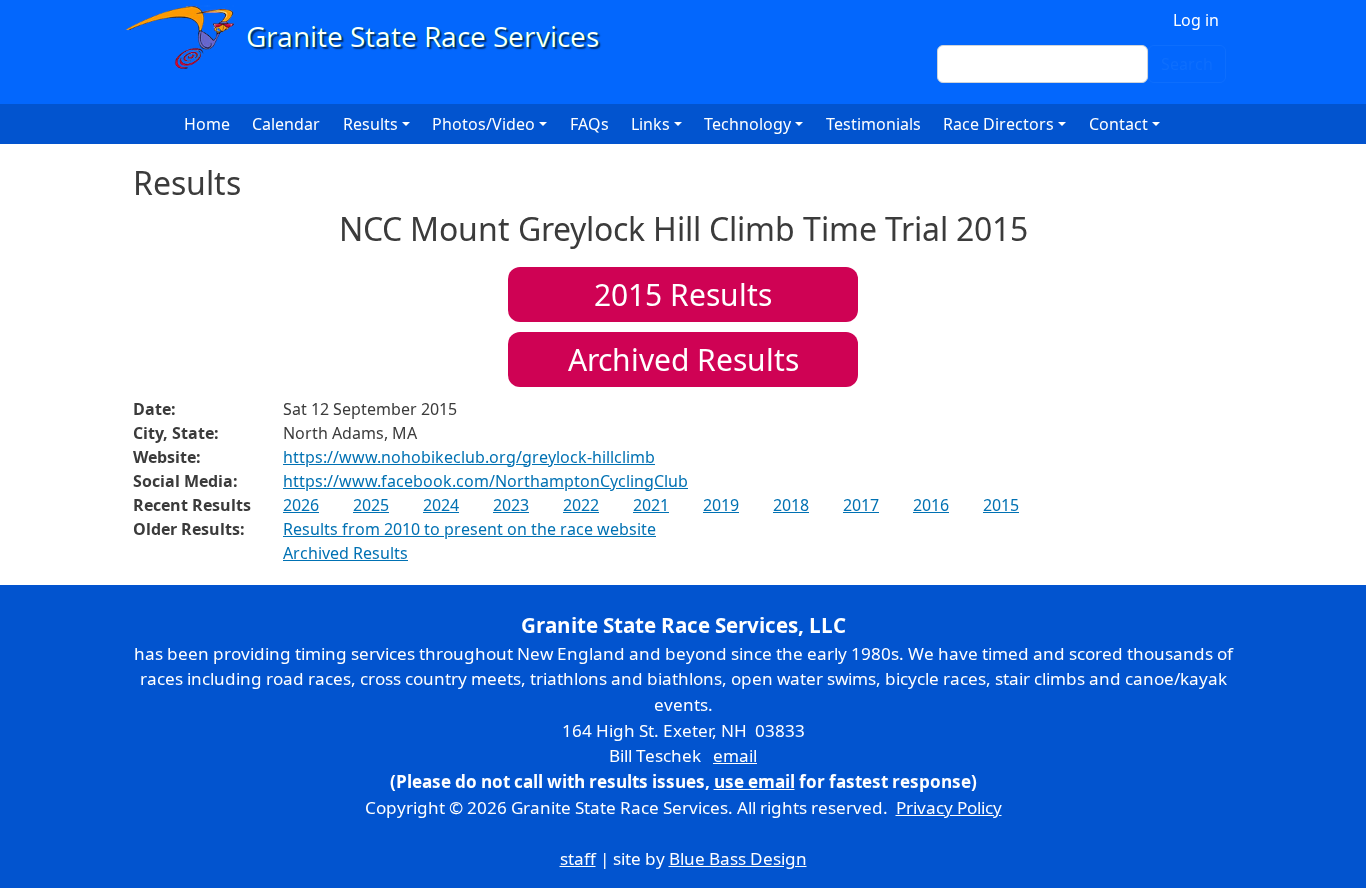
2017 (861, 505)
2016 (931, 505)
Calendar (286, 124)
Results (683, 294)
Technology (747, 124)
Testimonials (873, 124)
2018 (791, 505)
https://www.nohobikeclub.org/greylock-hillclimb (469, 457)
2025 (371, 505)
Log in (1196, 20)
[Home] (371, 37)
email (735, 755)
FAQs (589, 124)
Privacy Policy (949, 807)
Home (207, 124)
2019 (721, 505)
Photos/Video (483, 124)
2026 (301, 505)
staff (578, 858)
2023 (511, 505)
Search (1187, 64)
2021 (651, 505)
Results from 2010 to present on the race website (469, 529)
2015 (1001, 505)
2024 (441, 505)
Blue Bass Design (738, 858)
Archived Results (683, 359)
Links (650, 124)
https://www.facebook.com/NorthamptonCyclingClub (485, 481)
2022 (581, 505)
